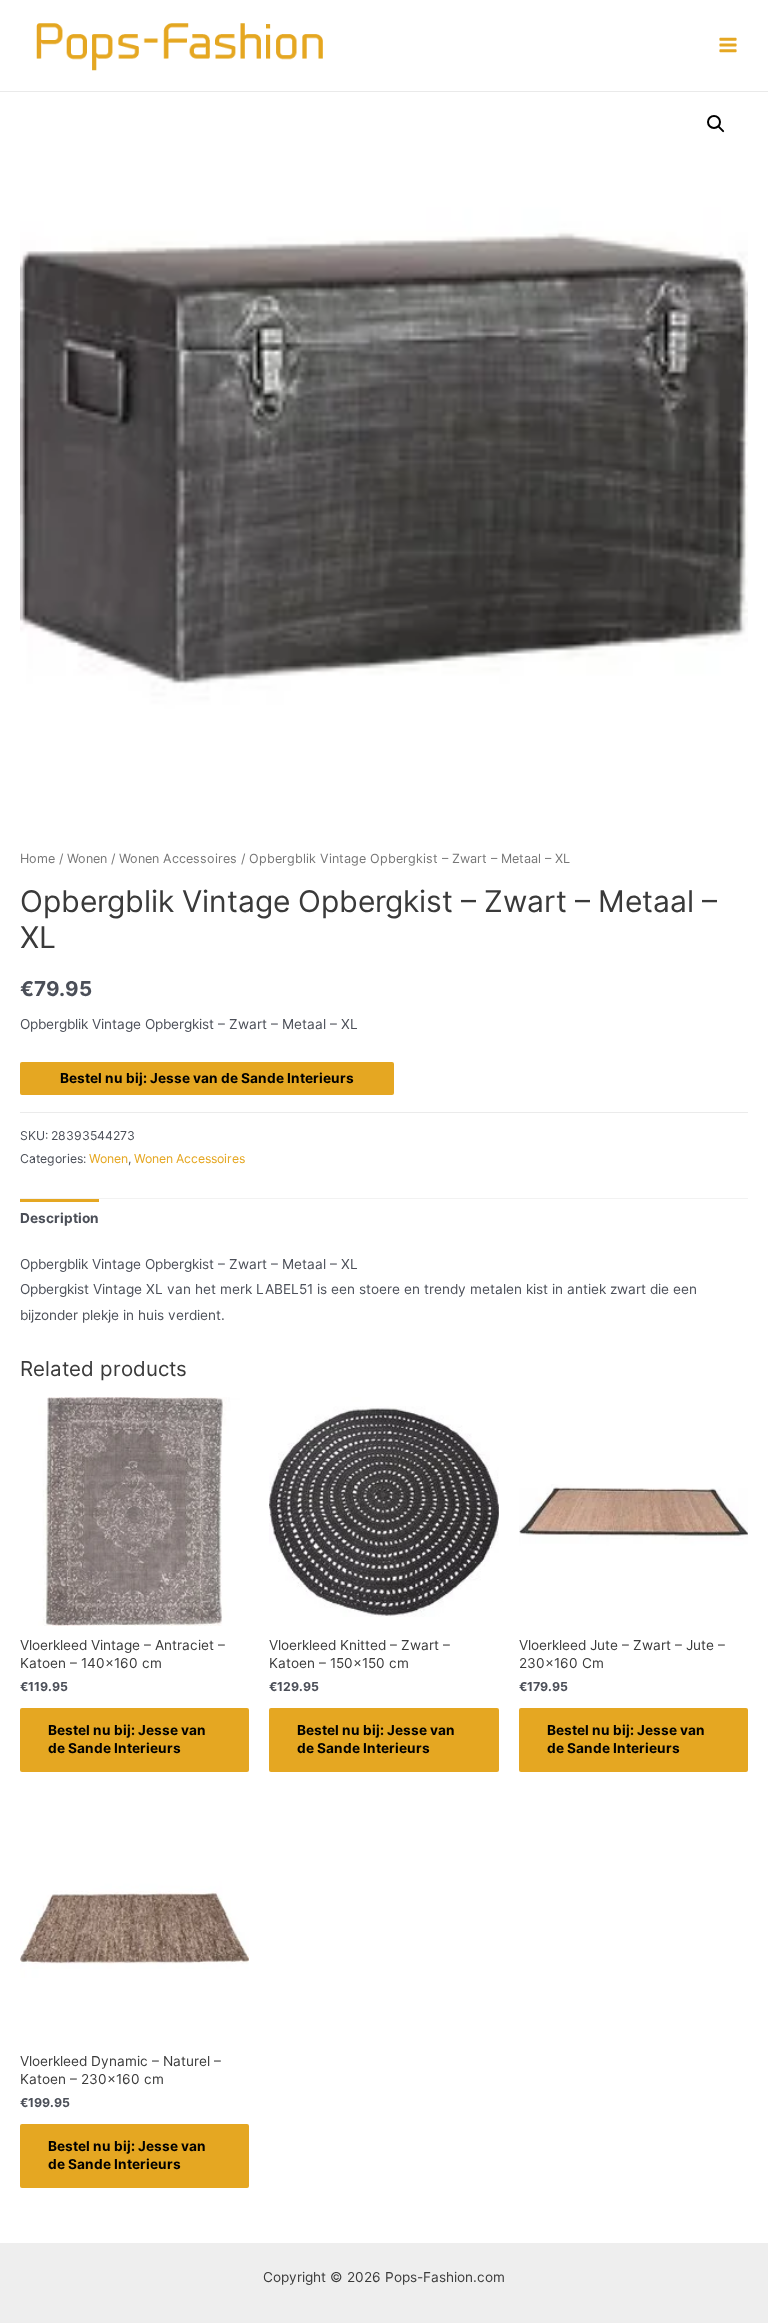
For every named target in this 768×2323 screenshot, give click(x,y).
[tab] (59, 1218)
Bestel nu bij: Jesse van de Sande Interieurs (207, 1078)
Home (37, 858)
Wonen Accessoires (178, 858)
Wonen (87, 858)
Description (59, 1218)
